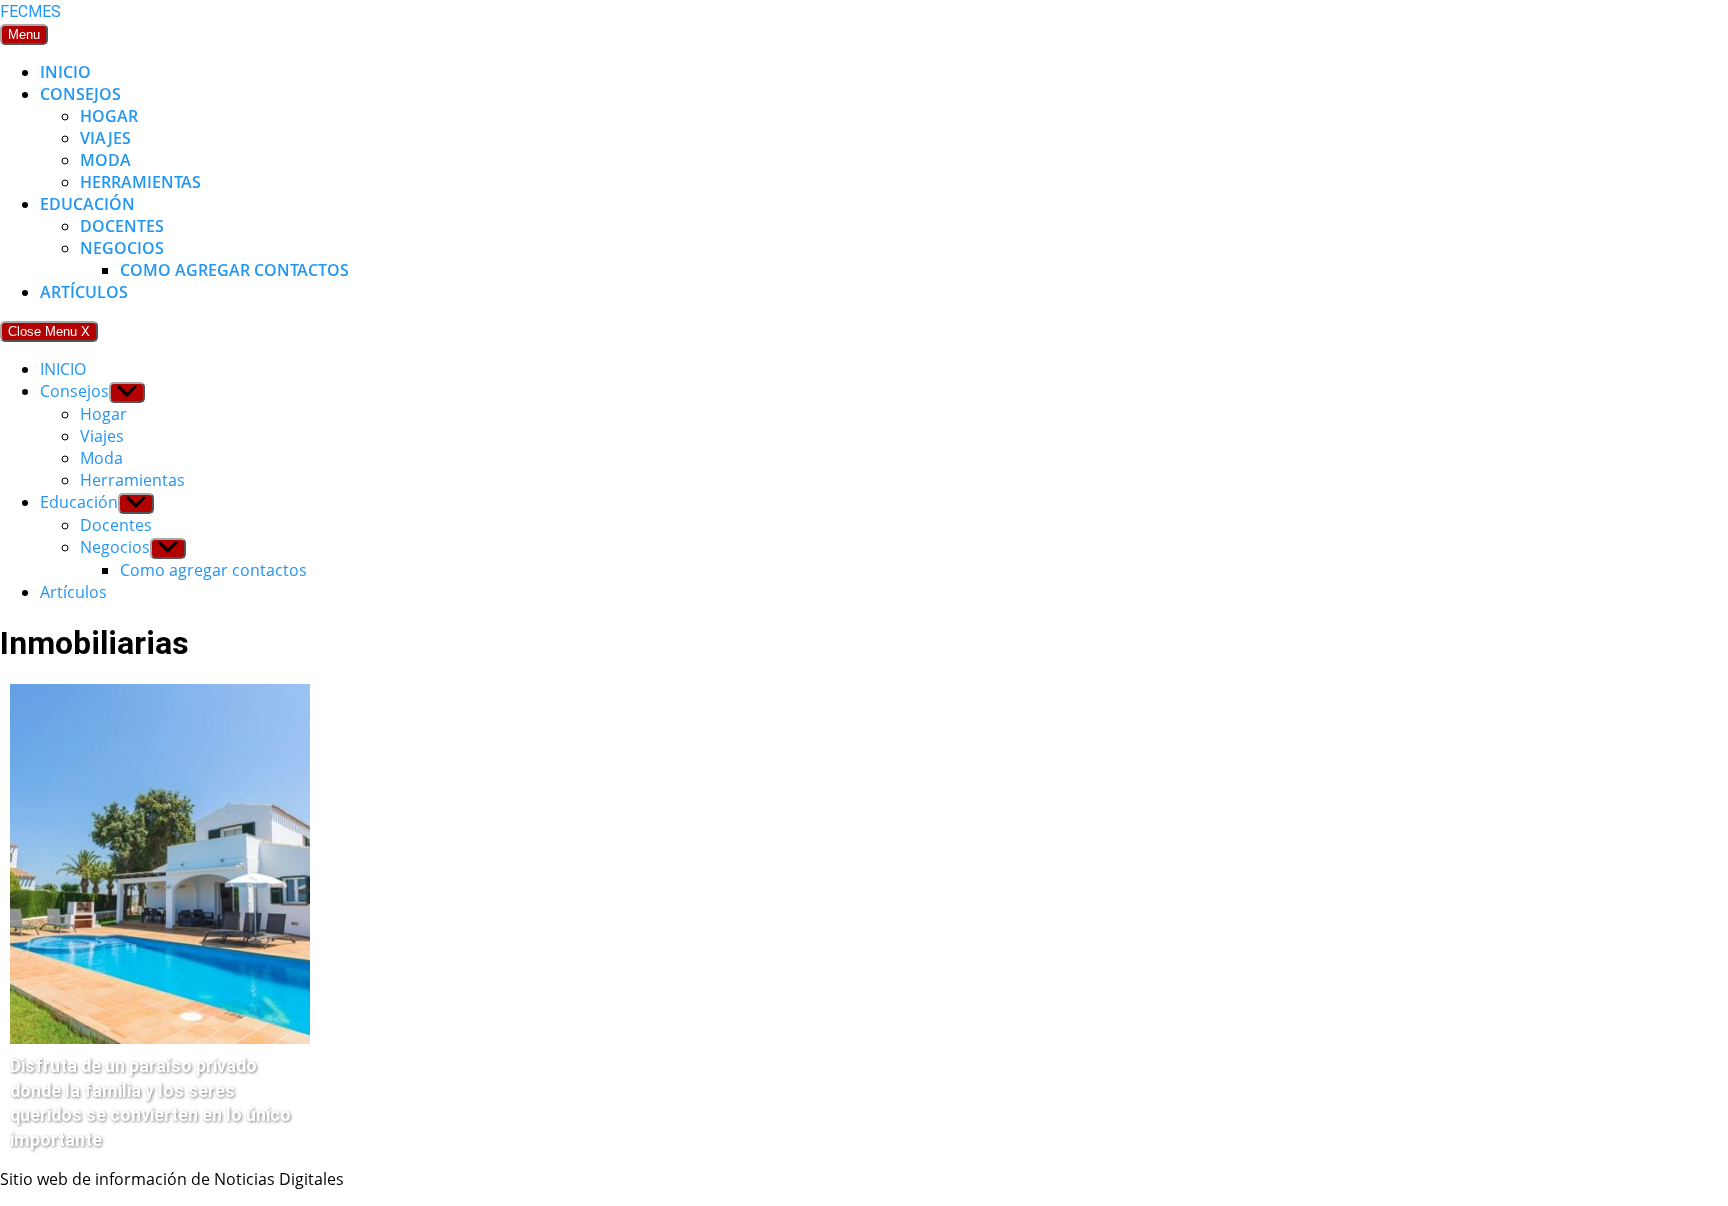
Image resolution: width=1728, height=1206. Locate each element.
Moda (105, 160)
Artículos (84, 292)
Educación (87, 204)
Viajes (105, 138)
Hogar (109, 116)
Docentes (122, 226)
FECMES (30, 11)
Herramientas (140, 182)
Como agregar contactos (234, 270)
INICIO (65, 72)
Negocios (122, 248)
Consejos (80, 94)
